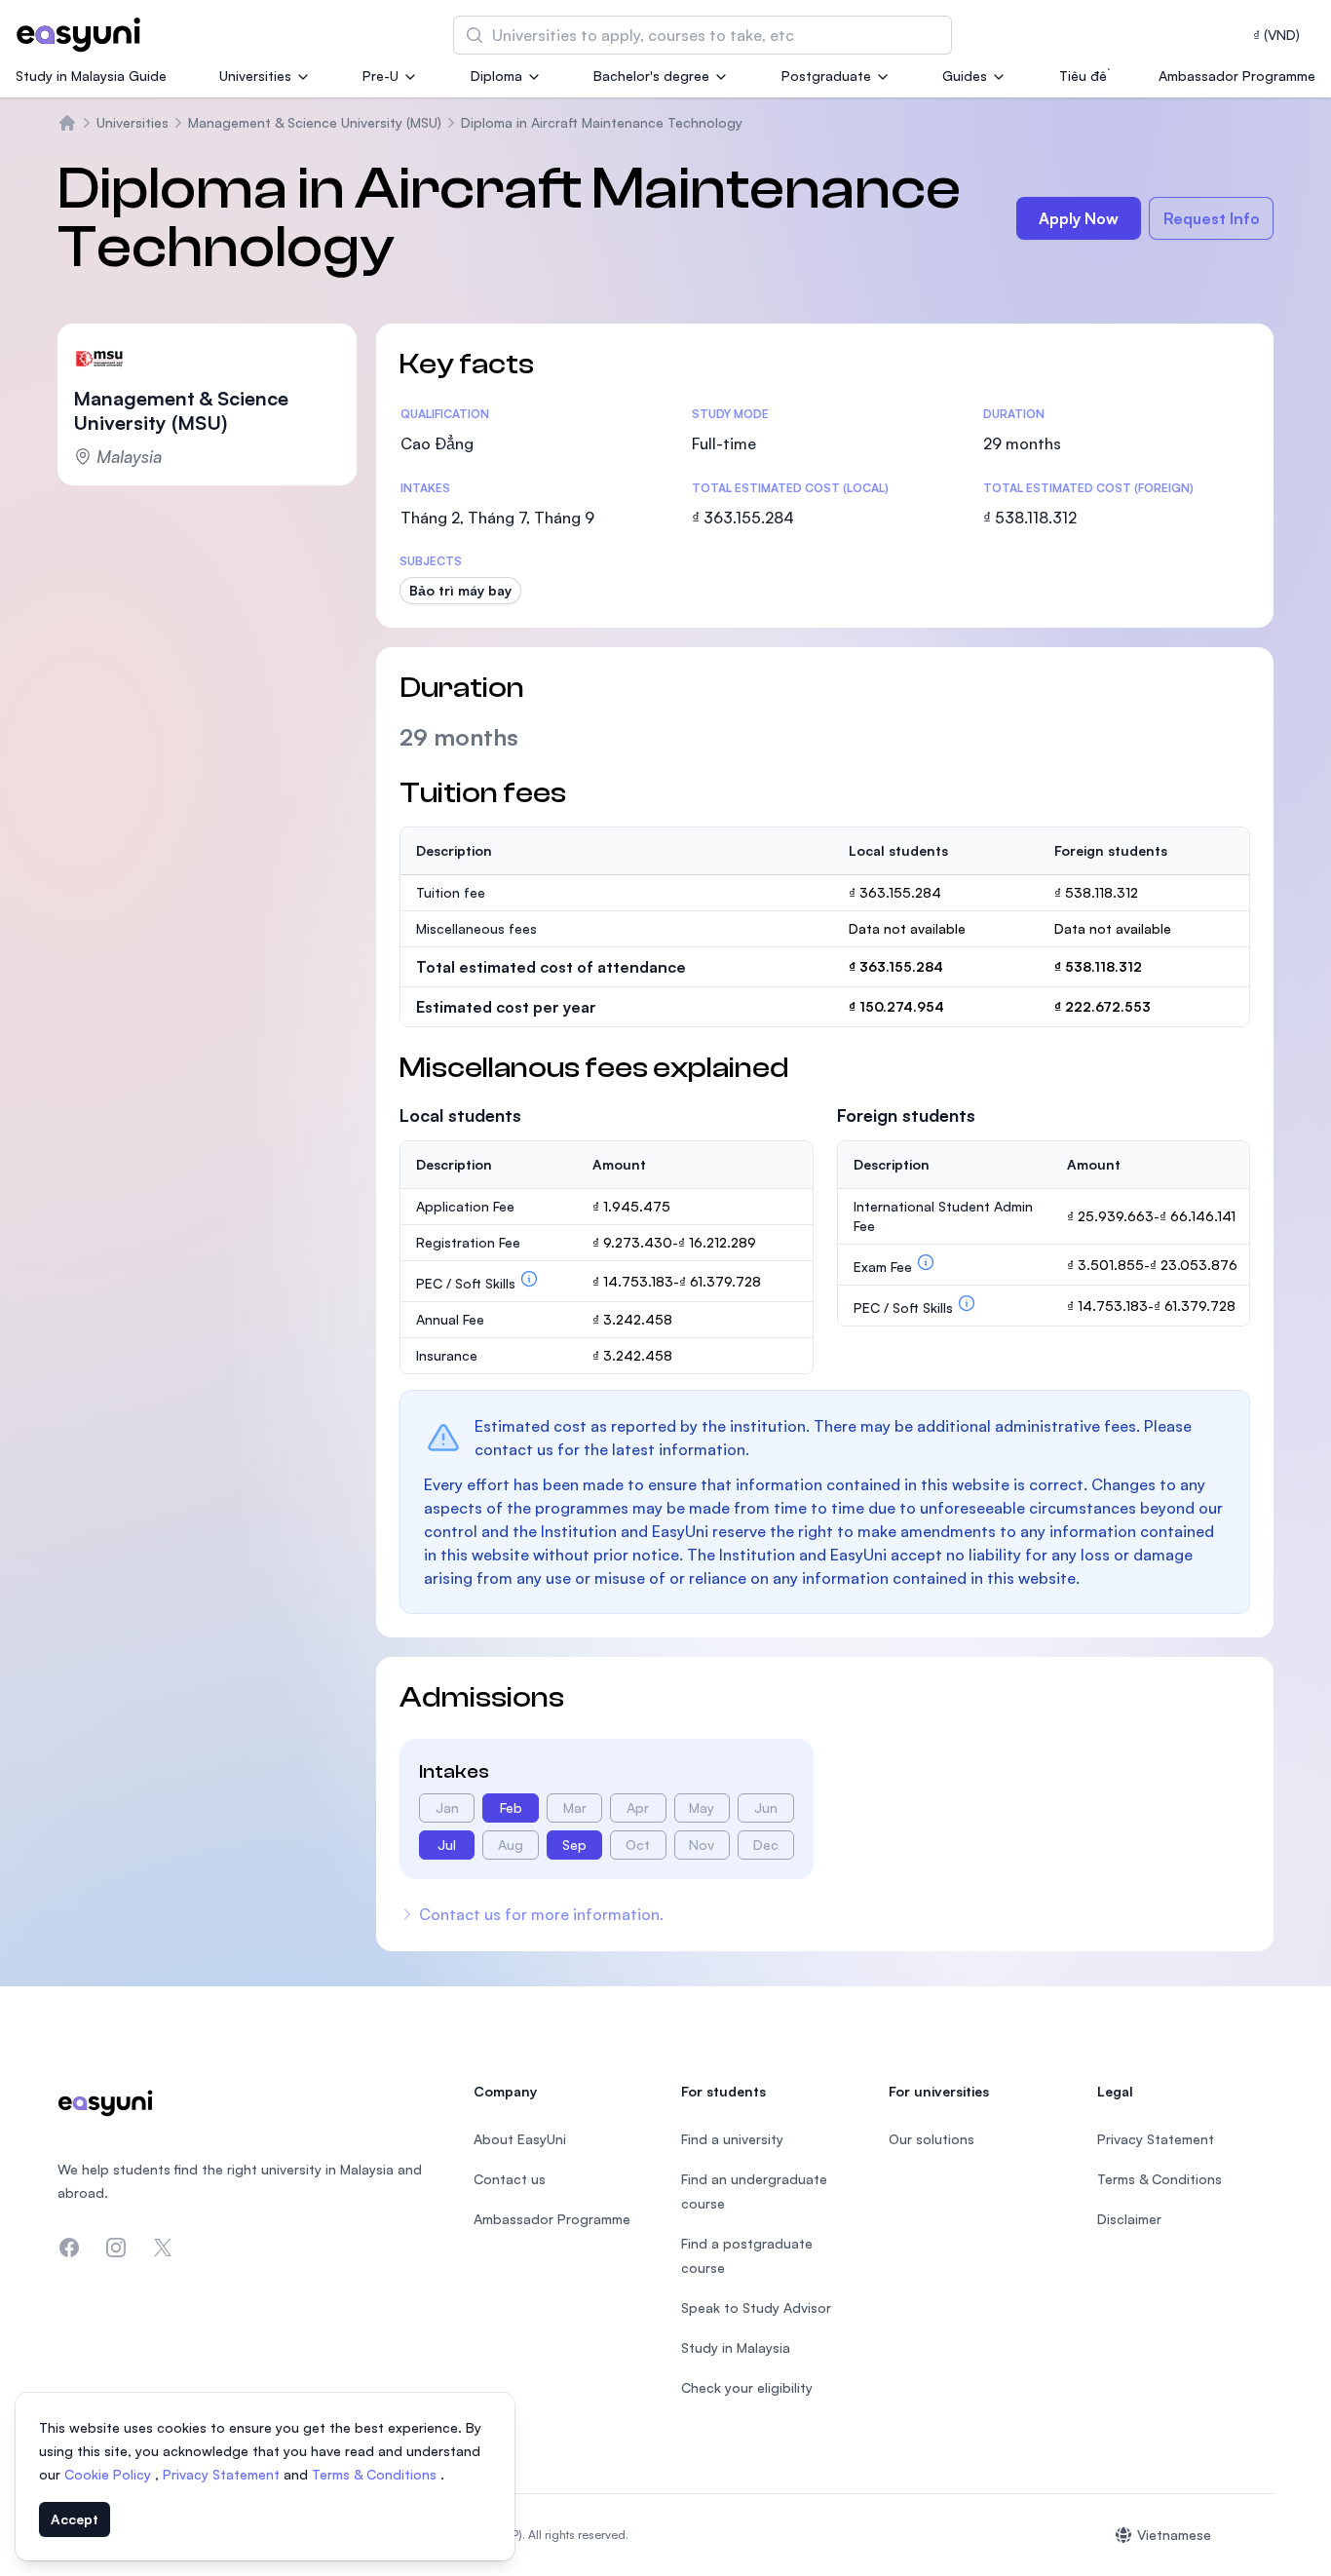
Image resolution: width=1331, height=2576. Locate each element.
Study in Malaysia (736, 2347)
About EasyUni (520, 2139)
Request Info (1212, 218)
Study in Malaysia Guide (91, 76)
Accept (75, 2519)
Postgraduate (826, 76)
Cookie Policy (110, 2474)
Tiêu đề (1083, 76)
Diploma (496, 76)
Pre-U (380, 76)
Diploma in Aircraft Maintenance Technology (602, 122)
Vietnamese (1174, 2535)
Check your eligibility (747, 2387)
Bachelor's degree (651, 76)
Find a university (732, 2139)
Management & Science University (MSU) (315, 122)
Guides (965, 76)
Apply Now (1079, 218)
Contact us (510, 2179)
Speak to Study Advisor (756, 2307)
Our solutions (932, 2139)
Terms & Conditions (376, 2474)
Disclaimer (1129, 2219)
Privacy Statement (223, 2474)
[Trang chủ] (67, 123)
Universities (255, 76)
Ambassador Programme (1237, 76)
